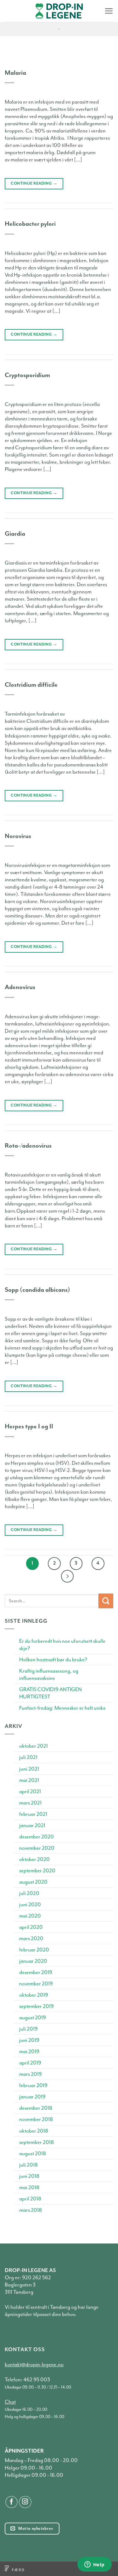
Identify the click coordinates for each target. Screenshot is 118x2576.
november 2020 (37, 1848)
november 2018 (36, 2119)
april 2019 (30, 2063)
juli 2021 (28, 1757)
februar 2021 (33, 1814)
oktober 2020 (34, 1859)
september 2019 (37, 2006)
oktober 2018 (34, 2131)
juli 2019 (28, 2029)
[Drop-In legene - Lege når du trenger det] (59, 11)
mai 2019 (29, 2051)
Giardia (15, 534)
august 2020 (33, 1882)
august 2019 (33, 2018)
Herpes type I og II (29, 1426)
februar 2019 (33, 2085)
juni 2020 (30, 1905)
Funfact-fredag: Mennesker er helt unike (62, 1708)
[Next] (67, 1576)
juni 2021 (29, 1769)
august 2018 (33, 2154)
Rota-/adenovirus (28, 1146)
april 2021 (30, 1791)
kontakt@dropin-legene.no (34, 2365)
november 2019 (36, 1984)
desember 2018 (36, 2108)
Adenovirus (20, 987)
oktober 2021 (34, 1746)
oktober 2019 (34, 1995)
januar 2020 (33, 1961)
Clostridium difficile (31, 685)
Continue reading (34, 183)
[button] (109, 11)
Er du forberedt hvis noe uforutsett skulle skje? (62, 1645)
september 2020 (37, 1871)
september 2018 (37, 2142)
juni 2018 (29, 2176)
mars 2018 (31, 2210)
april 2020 (31, 1927)
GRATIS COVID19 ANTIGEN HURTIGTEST (51, 1693)
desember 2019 (36, 1972)
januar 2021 (32, 1825)
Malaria (15, 73)
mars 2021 (30, 1803)
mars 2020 (31, 1938)
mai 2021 (29, 1780)
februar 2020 (34, 1950)
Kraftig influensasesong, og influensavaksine (49, 1675)
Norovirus (18, 836)
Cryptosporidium (27, 375)
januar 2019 (32, 2097)
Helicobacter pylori (30, 224)
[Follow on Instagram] (25, 2502)
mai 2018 (29, 2187)
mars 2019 (31, 2074)
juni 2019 (29, 2040)
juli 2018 (28, 2165)
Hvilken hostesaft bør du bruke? (53, 1660)
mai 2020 (30, 1916)
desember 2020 (37, 1837)
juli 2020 (29, 1893)
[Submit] (106, 1601)
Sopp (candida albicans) (37, 1290)
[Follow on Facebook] (12, 2502)
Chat (10, 2402)
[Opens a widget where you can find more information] (94, 2565)
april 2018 (30, 2199)
